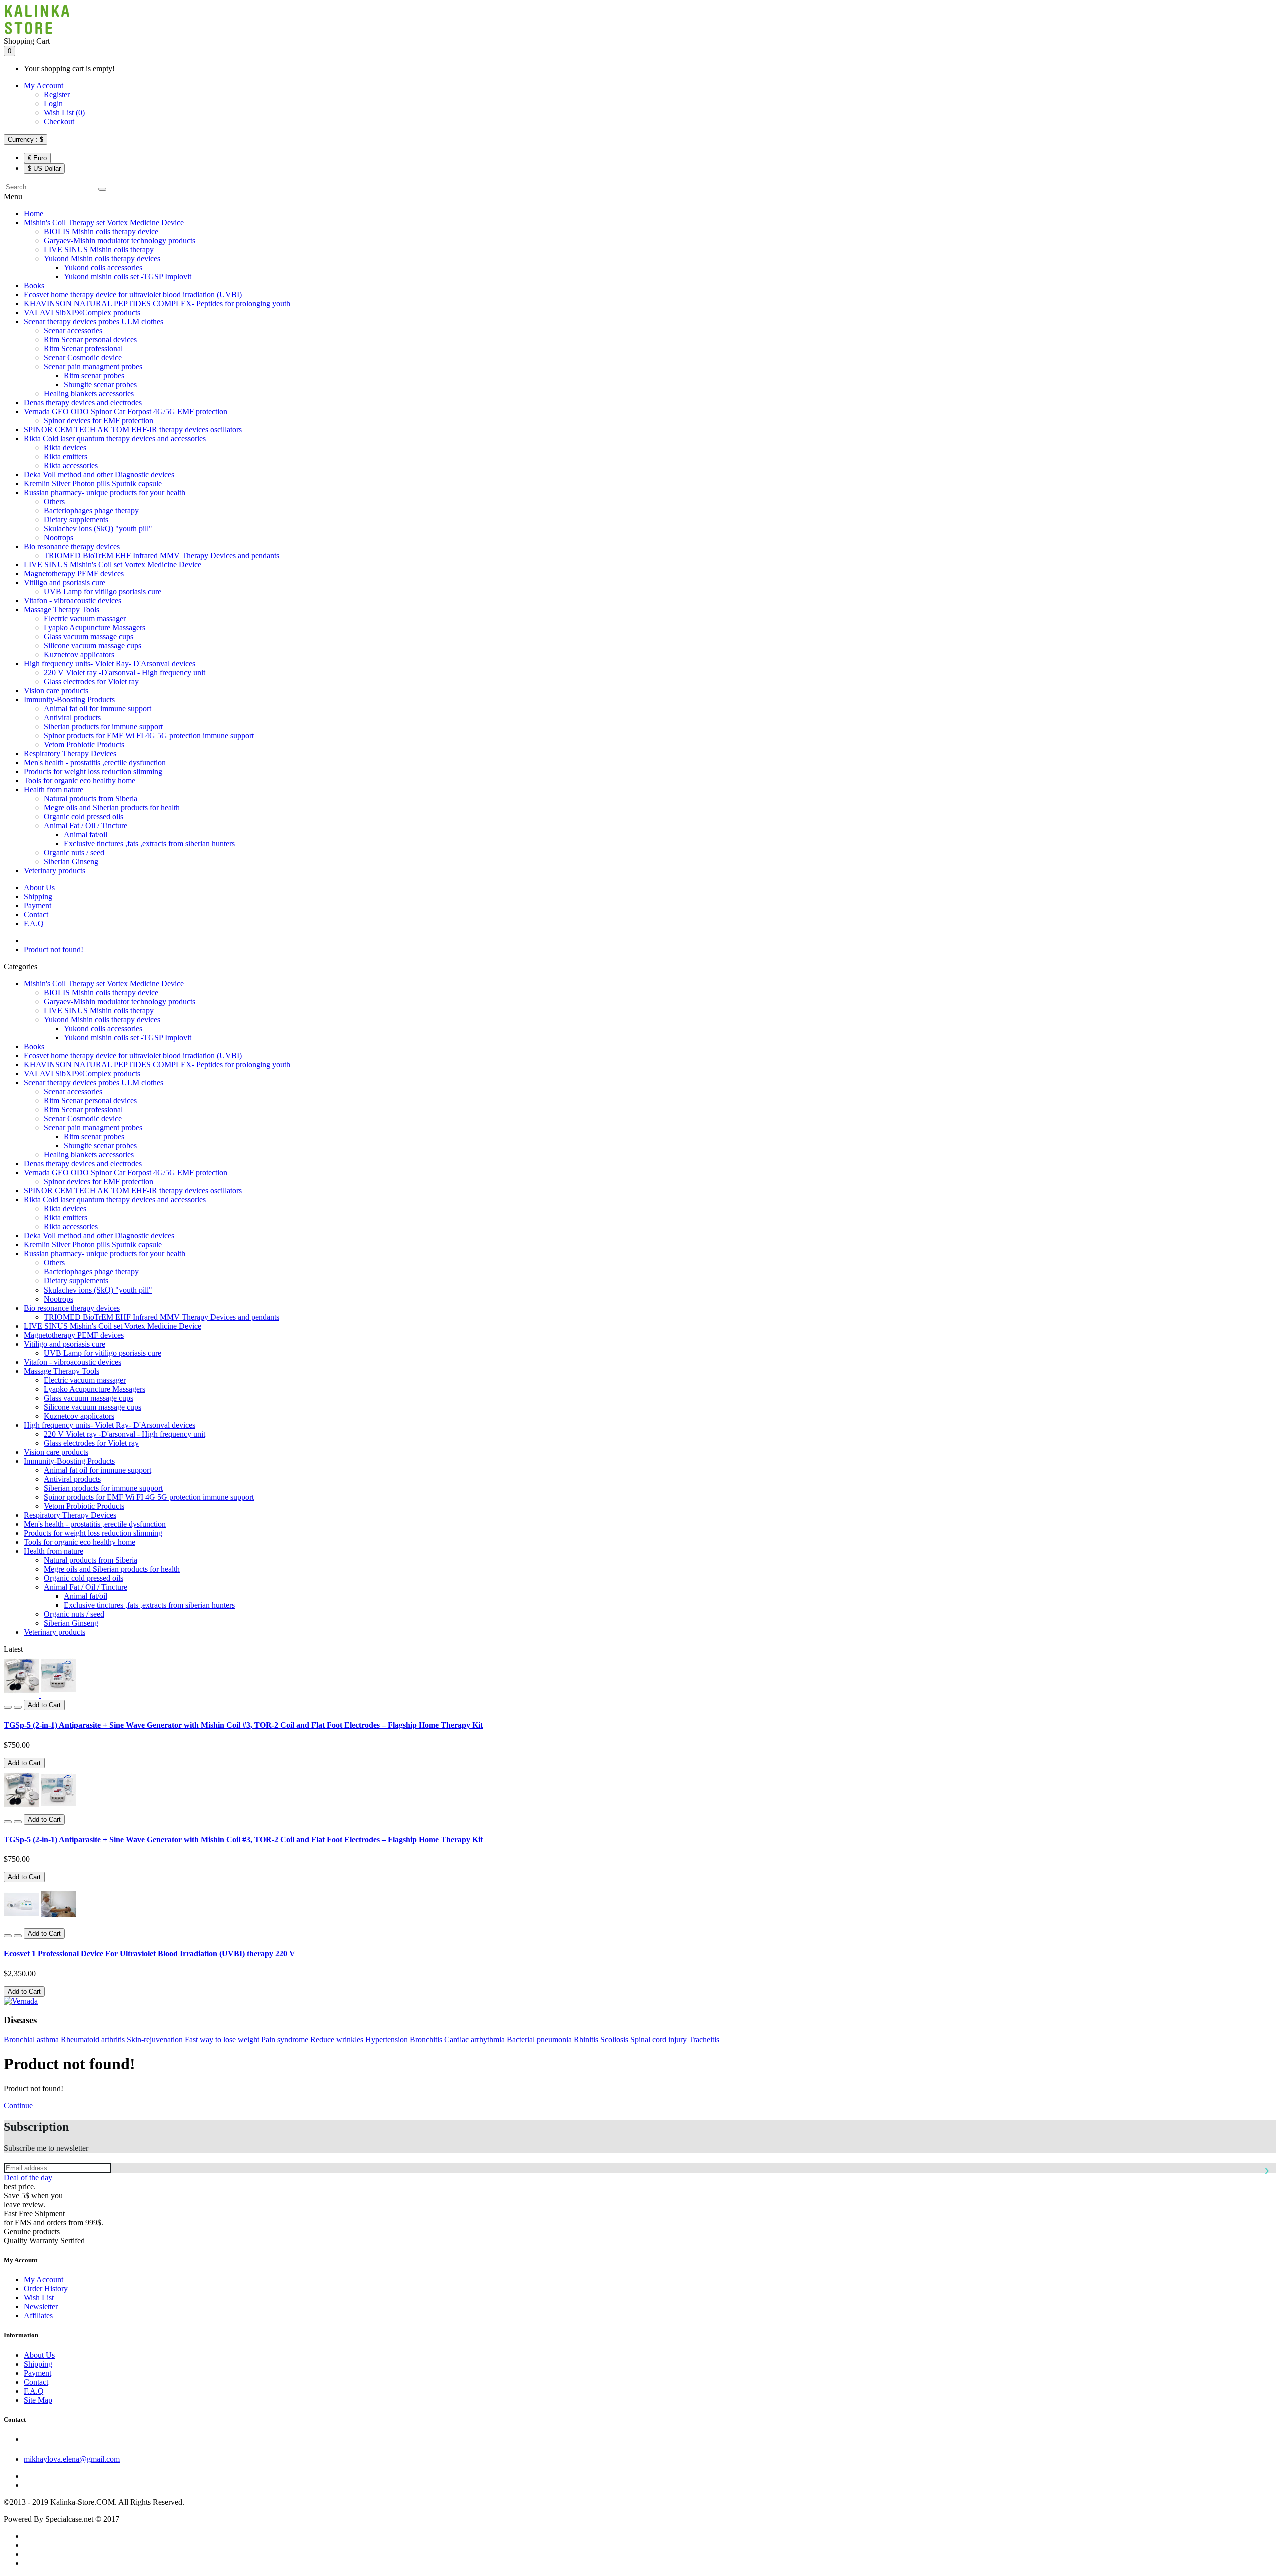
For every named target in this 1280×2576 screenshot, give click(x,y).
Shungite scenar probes (100, 384)
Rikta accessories (71, 465)
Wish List (39, 2298)
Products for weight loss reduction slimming (93, 772)
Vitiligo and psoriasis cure (65, 582)
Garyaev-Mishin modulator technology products (120, 240)
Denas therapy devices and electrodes (83, 402)
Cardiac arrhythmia (475, 2040)
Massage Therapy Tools (62, 609)
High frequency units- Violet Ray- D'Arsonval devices (110, 664)
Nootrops (59, 537)
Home (34, 213)
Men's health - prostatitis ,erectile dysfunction (95, 763)
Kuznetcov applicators (79, 655)
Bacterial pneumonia (539, 2040)
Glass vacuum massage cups (89, 636)
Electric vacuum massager (85, 618)
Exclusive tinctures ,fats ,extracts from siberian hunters (149, 844)
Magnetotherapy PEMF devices (74, 573)
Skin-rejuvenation (155, 2040)
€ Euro (37, 158)
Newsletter (41, 2307)
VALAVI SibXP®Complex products (82, 312)
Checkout (59, 121)
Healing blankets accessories (89, 393)
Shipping (38, 897)
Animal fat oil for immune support (98, 709)
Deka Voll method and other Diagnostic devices (99, 474)
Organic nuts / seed (74, 853)
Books (34, 285)
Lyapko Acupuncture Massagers (95, 627)
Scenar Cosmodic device (83, 357)
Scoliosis (614, 2040)
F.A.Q (34, 924)
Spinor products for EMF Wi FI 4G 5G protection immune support (149, 736)
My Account (44, 85)
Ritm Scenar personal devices (90, 339)
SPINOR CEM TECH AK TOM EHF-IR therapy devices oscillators (133, 429)
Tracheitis (704, 2040)
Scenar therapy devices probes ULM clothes (94, 321)
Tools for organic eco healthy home (80, 781)
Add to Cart (24, 1763)
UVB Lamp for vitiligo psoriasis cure (103, 591)
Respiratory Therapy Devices (70, 754)
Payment (38, 906)
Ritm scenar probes (94, 375)
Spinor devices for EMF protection (99, 420)
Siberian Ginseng (71, 862)
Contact (36, 915)
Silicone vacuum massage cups (93, 646)
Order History (46, 2289)
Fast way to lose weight (222, 2040)
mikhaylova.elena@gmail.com (72, 2459)
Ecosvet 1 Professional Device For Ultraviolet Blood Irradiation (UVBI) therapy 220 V (150, 1954)
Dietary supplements (76, 519)
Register (57, 94)
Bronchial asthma (31, 2040)
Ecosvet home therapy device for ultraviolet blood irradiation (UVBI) (133, 294)
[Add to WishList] (8, 1707)
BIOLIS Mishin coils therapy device (101, 231)
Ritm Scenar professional (83, 348)
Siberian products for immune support (103, 727)
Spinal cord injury (659, 2040)
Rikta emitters (66, 456)
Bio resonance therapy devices (72, 546)
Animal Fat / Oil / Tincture (86, 826)
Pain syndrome (285, 2040)
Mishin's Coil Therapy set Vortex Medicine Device (104, 222)
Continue (18, 2106)
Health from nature (54, 790)
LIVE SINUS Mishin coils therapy (99, 249)
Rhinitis (586, 2040)
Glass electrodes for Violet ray (91, 682)
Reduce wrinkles (337, 2040)
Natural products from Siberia (91, 799)
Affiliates (38, 2316)
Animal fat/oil (86, 835)
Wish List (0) (64, 112)
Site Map (38, 2400)
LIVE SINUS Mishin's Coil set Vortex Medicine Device (113, 564)
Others (54, 501)
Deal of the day (28, 2178)
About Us (39, 888)
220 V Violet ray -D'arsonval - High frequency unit (125, 673)
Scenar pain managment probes (93, 366)
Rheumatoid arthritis (93, 2040)
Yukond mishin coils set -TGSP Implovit (128, 276)
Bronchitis (426, 2040)
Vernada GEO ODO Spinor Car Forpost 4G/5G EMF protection (126, 411)
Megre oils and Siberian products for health (112, 808)
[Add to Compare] (18, 1707)
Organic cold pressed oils (84, 817)
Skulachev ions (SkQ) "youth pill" (98, 528)
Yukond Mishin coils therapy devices (102, 258)
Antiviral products (72, 718)
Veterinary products (55, 871)
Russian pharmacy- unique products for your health (105, 492)
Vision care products (56, 691)
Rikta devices (65, 447)
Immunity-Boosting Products (69, 700)
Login (53, 103)
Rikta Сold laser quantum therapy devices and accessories (115, 438)
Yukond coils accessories (103, 267)
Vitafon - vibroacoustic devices (73, 600)
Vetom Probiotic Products (84, 745)
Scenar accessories (73, 330)
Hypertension (387, 2040)
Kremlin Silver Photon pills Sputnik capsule (93, 483)
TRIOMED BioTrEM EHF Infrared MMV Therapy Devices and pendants (162, 555)
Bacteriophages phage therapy (91, 510)
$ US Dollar (44, 168)
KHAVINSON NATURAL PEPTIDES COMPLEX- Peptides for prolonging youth (157, 303)
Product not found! (54, 950)
